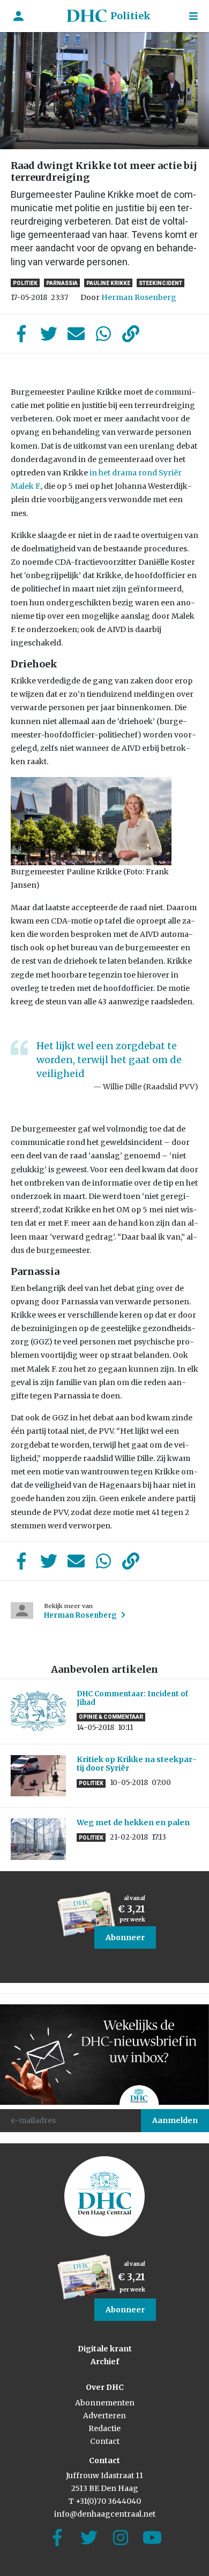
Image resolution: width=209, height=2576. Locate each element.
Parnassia (62, 283)
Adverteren (104, 2416)
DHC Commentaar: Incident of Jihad (132, 1698)
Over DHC (105, 2387)
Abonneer (125, 1937)
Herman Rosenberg (139, 297)
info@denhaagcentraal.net (105, 2514)
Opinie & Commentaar (111, 1717)
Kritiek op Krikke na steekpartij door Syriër (137, 1764)
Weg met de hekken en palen (133, 1823)
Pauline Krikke (108, 283)
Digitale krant (105, 2349)
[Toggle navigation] (193, 16)
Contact (105, 2441)
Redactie (104, 2428)
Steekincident (161, 283)
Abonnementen (105, 2403)
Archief (105, 2362)
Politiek (130, 16)
